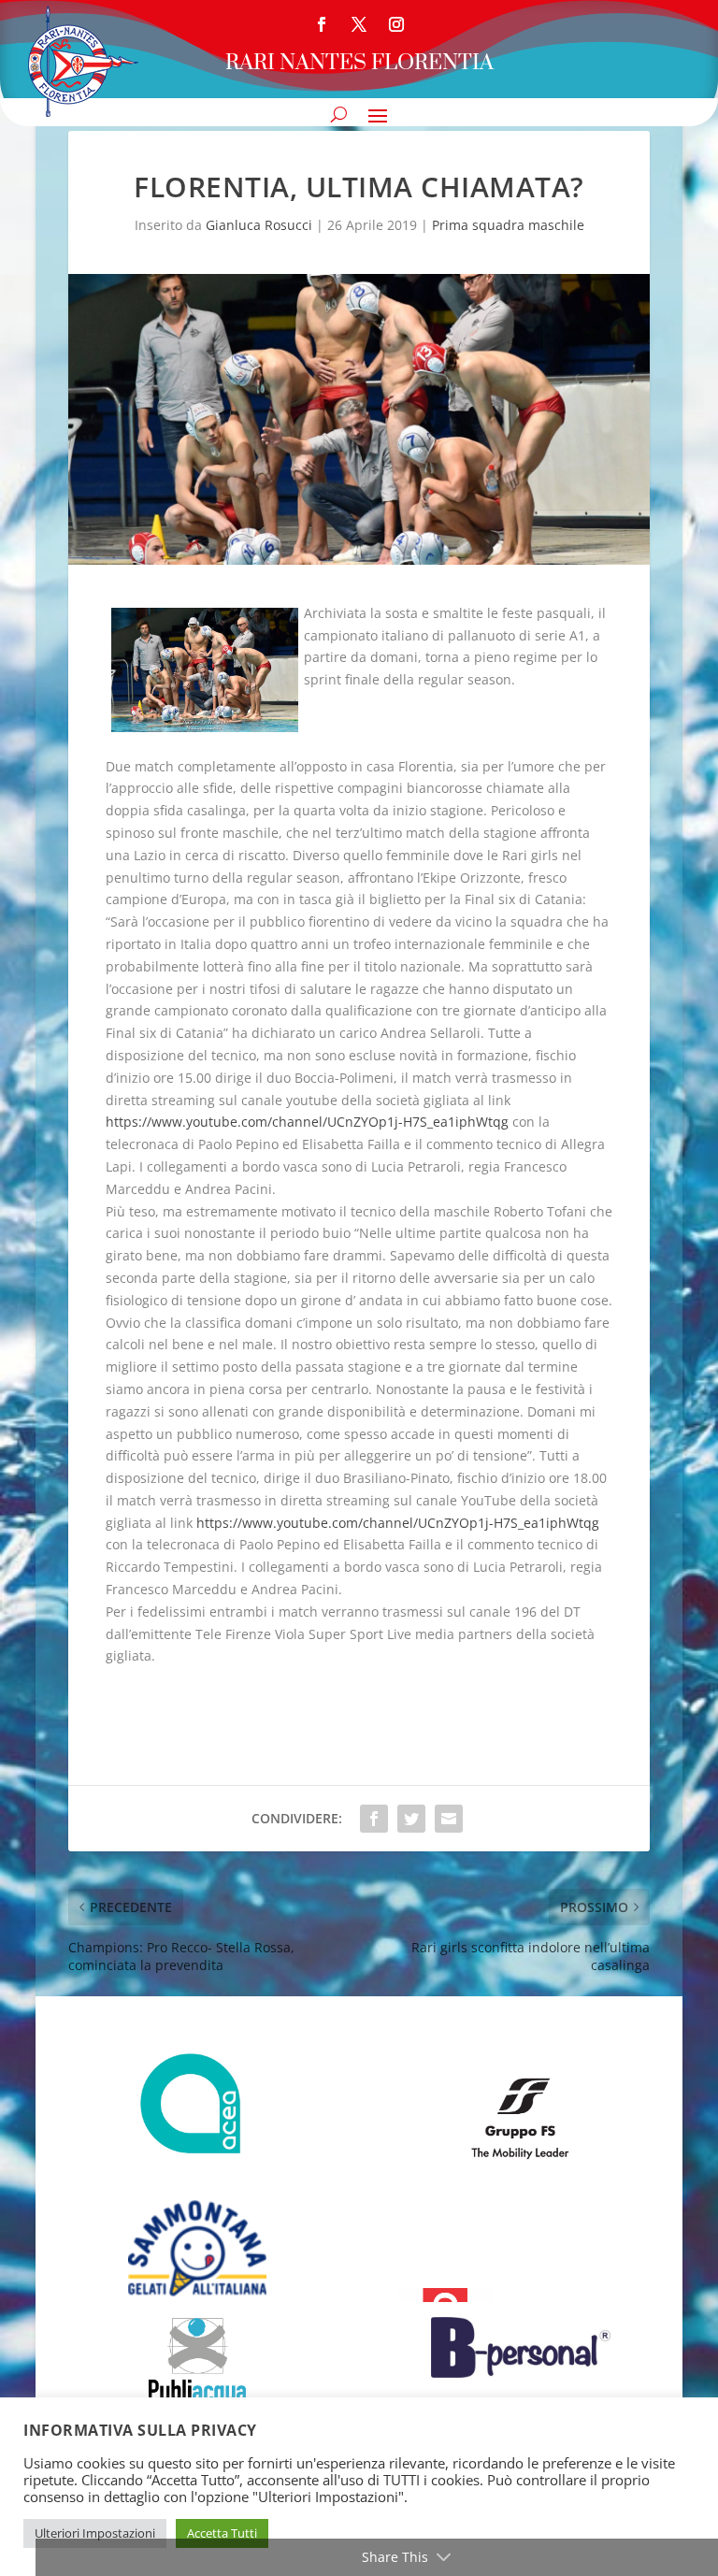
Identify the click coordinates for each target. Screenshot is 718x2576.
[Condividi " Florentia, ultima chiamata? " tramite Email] (449, 1819)
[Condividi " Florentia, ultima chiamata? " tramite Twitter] (411, 1819)
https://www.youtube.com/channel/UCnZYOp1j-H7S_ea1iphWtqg (307, 1122)
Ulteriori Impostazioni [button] (95, 2533)
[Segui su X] (359, 24)
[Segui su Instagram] (396, 24)
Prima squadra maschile (508, 225)
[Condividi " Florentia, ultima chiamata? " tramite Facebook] (374, 1819)
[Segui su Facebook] (322, 24)
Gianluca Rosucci (259, 225)
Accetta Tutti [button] (222, 2533)
